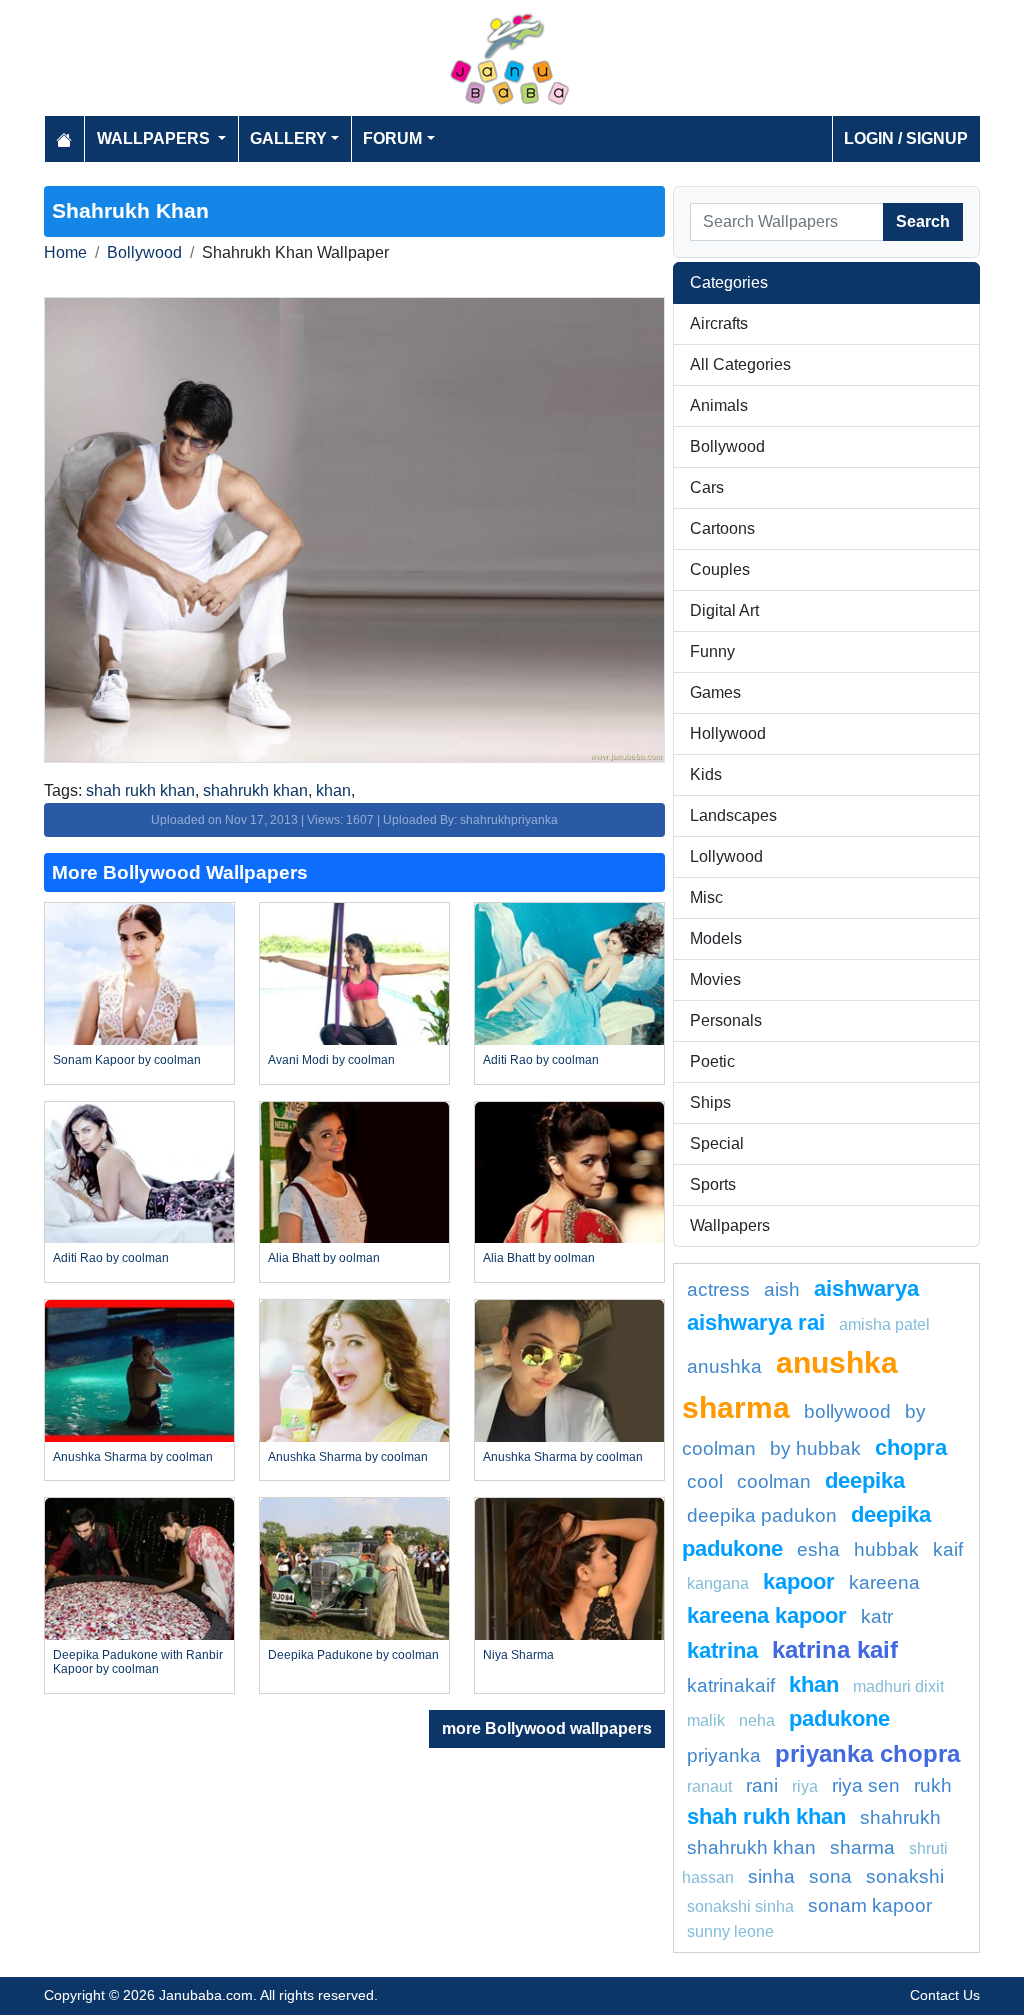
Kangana (718, 1583)
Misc (706, 897)
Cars (707, 487)
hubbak (886, 1549)
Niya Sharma (518, 1655)
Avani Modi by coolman (331, 1060)
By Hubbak (815, 1448)
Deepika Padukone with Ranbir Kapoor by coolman (138, 1662)
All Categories (740, 364)
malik (706, 1720)
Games (715, 692)
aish (782, 1289)
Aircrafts (719, 323)
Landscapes (733, 815)
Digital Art (724, 610)
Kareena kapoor (767, 1615)
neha (757, 1720)
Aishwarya (866, 1288)
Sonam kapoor (870, 1905)
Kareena (884, 1582)
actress (718, 1289)
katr (877, 1616)
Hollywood (728, 733)
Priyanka (724, 1755)
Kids (706, 774)
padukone (839, 1718)
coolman (774, 1481)
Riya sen (866, 1785)
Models (716, 938)
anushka (724, 1366)
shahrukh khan (255, 790)
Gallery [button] (288, 138)
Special (717, 1143)
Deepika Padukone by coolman (353, 1655)
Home (65, 252)
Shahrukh (900, 1817)
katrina (722, 1650)
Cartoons (722, 528)
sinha (771, 1876)
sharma (862, 1847)
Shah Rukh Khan (766, 1816)
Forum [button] (392, 138)
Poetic (712, 1061)
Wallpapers (730, 1225)
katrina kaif (835, 1649)
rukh (933, 1785)
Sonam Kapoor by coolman (127, 1060)
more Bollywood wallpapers (547, 1728)
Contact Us (945, 1995)
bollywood (847, 1411)
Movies (715, 979)
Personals (726, 1020)
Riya (805, 1786)
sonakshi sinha (740, 1906)
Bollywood (144, 252)
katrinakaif (731, 1685)
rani (762, 1785)
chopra (911, 1447)
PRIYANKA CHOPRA (867, 1753)
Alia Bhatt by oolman (324, 1258)
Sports (713, 1184)
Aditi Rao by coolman (541, 1060)
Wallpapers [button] (155, 138)
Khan (814, 1684)
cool (705, 1481)
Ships (710, 1102)
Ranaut (709, 1786)
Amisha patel (884, 1324)
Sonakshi (905, 1876)
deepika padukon (762, 1515)
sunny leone (730, 1931)
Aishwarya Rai (756, 1322)
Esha (818, 1549)
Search (923, 221)
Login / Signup (906, 138)
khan (333, 790)
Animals (719, 405)
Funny (712, 651)
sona (830, 1876)
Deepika (865, 1480)
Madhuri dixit (898, 1686)
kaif (948, 1549)
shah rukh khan (140, 790)
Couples (720, 569)
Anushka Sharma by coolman (133, 1457)
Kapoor (799, 1581)
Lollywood (726, 856)
